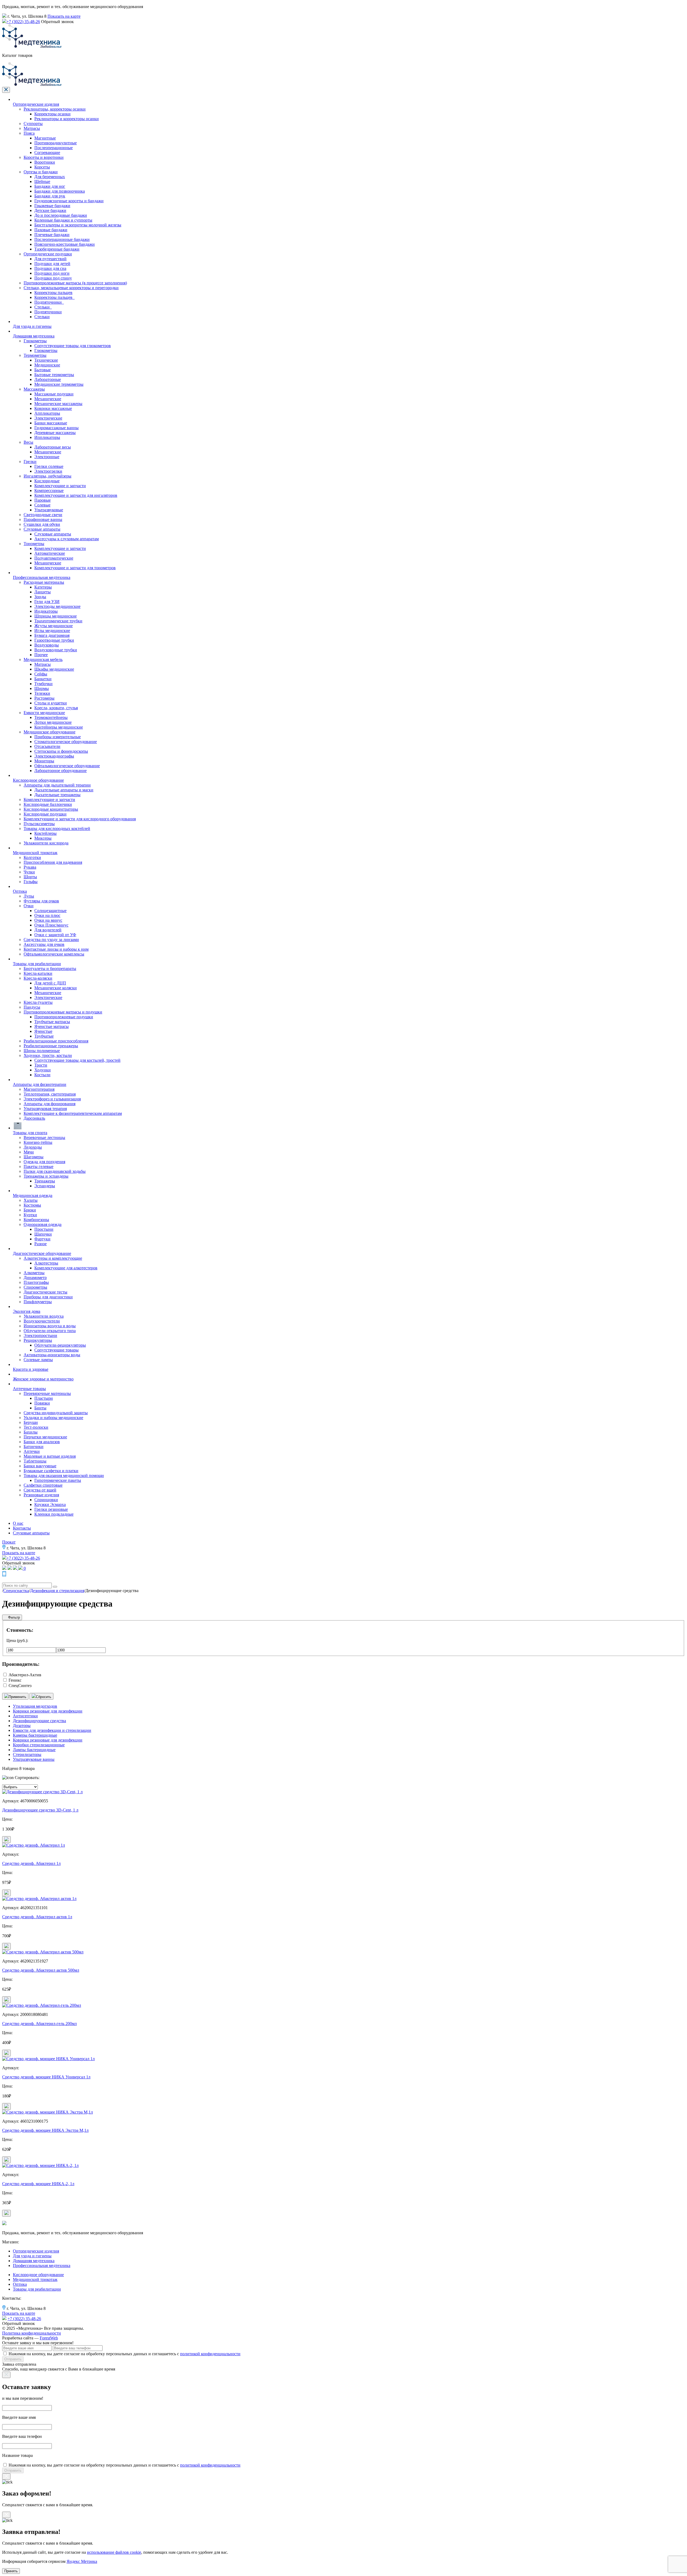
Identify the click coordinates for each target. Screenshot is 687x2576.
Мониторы (44, 761)
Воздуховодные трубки (56, 650)
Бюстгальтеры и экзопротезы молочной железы (78, 225)
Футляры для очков (41, 901)
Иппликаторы (47, 437)
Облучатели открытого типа (50, 1331)
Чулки (29, 872)
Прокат (9, 1542)
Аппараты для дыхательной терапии (57, 785)
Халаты (31, 1200)
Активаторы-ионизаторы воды (52, 1355)
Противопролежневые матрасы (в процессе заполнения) (75, 283)
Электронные (47, 457)
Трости (41, 1065)
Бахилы (31, 1432)
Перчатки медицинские (45, 1437)
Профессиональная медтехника (42, 577)
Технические (46, 360)
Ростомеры (44, 698)
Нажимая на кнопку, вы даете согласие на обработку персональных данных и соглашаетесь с (125, 2354)
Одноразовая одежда (43, 1224)
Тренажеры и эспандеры (46, 1176)
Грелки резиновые (51, 1509)
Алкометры (34, 1273)
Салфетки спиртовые (43, 1485)
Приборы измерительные (58, 737)
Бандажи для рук (50, 196)
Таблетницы (35, 1461)
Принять (11, 2571)
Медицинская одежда (33, 1195)
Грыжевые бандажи (52, 206)
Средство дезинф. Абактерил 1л (31, 1863)
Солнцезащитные (50, 911)
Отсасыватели (47, 746)
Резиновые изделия (41, 1495)
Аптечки (32, 1451)
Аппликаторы (47, 413)
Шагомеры (34, 1157)
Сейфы (41, 674)
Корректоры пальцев (53, 293)
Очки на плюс (47, 915)
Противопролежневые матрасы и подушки (63, 1012)
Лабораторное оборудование (61, 771)
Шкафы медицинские (54, 669)
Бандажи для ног (50, 186)
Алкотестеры (46, 1263)
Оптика (20, 891)
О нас (18, 1523)
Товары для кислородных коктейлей (57, 828)
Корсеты (42, 167)
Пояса (29, 133)
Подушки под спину (53, 278)
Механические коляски (56, 988)
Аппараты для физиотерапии (40, 1084)
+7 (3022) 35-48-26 (23, 22)
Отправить (13, 2359)
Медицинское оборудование (50, 732)
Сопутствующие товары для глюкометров (73, 346)
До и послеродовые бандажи (61, 215)
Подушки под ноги (52, 273)
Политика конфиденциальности (32, 2333)
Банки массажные (51, 423)
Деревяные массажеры (55, 433)
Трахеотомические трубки (58, 621)
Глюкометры (35, 341)
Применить (17, 1697)
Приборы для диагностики (48, 1297)
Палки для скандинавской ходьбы (55, 1171)
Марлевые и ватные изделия (50, 1456)
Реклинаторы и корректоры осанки (67, 119)
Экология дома (27, 1311)
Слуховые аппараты (42, 529)
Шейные (42, 181)
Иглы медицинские (52, 631)
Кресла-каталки (38, 973)
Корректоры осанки (52, 114)
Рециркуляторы (38, 1340)
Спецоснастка (16, 1591)
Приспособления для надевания (53, 862)
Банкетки (43, 679)
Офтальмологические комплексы (54, 954)
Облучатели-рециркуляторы (60, 1345)
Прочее (41, 655)
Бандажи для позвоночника (60, 191)
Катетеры (43, 587)
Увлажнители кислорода (46, 843)
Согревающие (47, 152)
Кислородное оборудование (38, 780)
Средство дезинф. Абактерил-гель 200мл (39, 2024)
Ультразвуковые (49, 510)
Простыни (44, 1229)
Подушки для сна (50, 268)
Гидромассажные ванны (56, 428)
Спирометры (35, 1287)
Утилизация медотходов (35, 1706)
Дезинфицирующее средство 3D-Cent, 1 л (40, 1810)
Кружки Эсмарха (50, 1504)
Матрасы (32, 128)
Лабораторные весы (53, 447)
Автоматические (50, 553)
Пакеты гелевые (39, 1166)
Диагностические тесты (45, 1292)
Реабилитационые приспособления (56, 1041)
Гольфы (31, 882)
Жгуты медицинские (54, 626)
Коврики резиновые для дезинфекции (48, 1740)
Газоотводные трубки (54, 640)
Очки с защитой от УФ (55, 935)
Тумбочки (43, 684)
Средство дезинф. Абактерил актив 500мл (41, 1970)
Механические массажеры (58, 404)
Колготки (32, 857)
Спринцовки (46, 1500)
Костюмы (32, 1205)
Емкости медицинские (44, 713)
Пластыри (44, 1398)
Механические (48, 399)
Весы (28, 442)
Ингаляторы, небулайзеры (47, 476)
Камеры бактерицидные (35, 1735)
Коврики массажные (53, 408)
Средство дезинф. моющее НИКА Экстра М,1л (45, 2130)
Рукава (30, 867)
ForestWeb (49, 2338)
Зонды (40, 597)
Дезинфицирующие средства (39, 1721)
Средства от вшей (40, 1490)
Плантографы (36, 1282)
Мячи (29, 1152)
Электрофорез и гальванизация (52, 1099)
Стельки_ (43, 307)
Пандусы (32, 1007)
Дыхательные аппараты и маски (64, 790)
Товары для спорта (30, 1133)
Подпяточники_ (49, 302)
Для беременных (50, 177)
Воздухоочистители (42, 1321)
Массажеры (34, 389)
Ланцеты (43, 592)
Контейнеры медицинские (59, 727)
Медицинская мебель (43, 659)
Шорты (30, 877)
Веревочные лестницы (44, 1138)
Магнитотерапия (39, 1089)
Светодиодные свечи (43, 515)
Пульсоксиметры (39, 824)
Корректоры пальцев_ (54, 297)
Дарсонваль (34, 1118)
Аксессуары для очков (44, 944)
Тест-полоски (36, 1427)
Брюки (30, 1210)
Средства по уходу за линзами (51, 940)
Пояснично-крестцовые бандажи (65, 244)
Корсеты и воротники (44, 157)
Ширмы (42, 688)
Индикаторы (46, 611)
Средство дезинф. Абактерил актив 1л (37, 1917)
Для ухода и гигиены (32, 326)
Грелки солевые (49, 466)
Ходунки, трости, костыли (48, 1055)
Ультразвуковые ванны (34, 1759)
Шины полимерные (42, 1051)
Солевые (42, 505)
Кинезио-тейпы (38, 1142)
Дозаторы (22, 1726)
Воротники (45, 162)
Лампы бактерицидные (34, 1750)
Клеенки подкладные (54, 1514)
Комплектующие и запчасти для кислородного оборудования (80, 819)
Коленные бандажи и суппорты (63, 220)
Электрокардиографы (54, 756)
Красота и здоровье (31, 1369)
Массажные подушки (54, 394)
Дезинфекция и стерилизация (57, 1591)
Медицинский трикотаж (35, 853)
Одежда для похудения (44, 1162)
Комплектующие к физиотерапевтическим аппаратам (73, 1113)
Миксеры (43, 838)
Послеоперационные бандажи (62, 239)
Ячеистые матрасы (52, 1026)
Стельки (42, 317)
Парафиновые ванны (43, 519)
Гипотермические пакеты (58, 1480)
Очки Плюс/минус (51, 925)
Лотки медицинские (53, 722)
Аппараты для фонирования (50, 1104)
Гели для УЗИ (47, 602)
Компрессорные (49, 490)
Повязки (42, 1403)
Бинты (40, 1408)
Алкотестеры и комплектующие (53, 1258)
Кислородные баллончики (48, 804)
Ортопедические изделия (36, 104)
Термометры (35, 355)
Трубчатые (44, 1036)
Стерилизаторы (27, 1754)
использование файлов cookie (114, 2552)
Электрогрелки (48, 471)
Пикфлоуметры (38, 1302)
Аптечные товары (29, 1389)
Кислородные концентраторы (51, 809)
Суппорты (33, 124)
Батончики (34, 1447)
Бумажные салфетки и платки (51, 1471)
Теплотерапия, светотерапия (50, 1094)
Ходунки (43, 1070)
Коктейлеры (45, 833)
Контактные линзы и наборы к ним (56, 949)
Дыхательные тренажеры (57, 795)
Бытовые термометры (54, 375)
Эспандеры (45, 1186)
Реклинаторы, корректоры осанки (55, 109)
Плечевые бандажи (52, 235)
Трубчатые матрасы (52, 1022)
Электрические (48, 418)
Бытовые (43, 370)
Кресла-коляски (38, 978)
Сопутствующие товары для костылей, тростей (77, 1060)
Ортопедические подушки (48, 254)
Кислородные (47, 481)
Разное (41, 1244)
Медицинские (47, 365)
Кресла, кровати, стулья (56, 708)
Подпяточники (48, 312)
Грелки (30, 462)
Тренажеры (45, 1181)
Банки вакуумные (40, 1466)
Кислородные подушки (45, 814)
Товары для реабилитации (37, 964)
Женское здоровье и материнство (43, 1379)
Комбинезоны (36, 1220)
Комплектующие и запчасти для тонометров (75, 568)
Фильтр (13, 1617)
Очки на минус (48, 920)
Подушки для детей (52, 264)
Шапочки (43, 1234)
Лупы (29, 896)
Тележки (42, 693)
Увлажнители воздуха (44, 1316)
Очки (29, 906)
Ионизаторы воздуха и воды (50, 1326)
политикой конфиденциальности (210, 2354)
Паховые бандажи (51, 230)
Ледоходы (33, 1147)
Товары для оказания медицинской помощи (64, 1476)
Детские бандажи (50, 210)
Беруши (31, 1422)
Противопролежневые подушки (64, 1017)
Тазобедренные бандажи (57, 249)
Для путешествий (50, 259)
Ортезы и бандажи (41, 172)
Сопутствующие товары (56, 1350)
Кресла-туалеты (38, 1002)
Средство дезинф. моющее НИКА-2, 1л (38, 2184)
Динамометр (35, 1278)
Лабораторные (48, 379)
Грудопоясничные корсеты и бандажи (69, 201)
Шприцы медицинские (56, 616)
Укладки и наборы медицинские (53, 1418)
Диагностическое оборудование (42, 1253)
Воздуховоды (47, 645)
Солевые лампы (38, 1360)
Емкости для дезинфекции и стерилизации (52, 1730)
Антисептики (25, 1716)
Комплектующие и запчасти (60, 486)
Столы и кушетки (51, 703)
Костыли (42, 1075)
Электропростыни (40, 1335)
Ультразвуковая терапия (45, 1109)
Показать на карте (64, 16)
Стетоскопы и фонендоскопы (61, 751)
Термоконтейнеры (51, 717)
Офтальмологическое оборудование (67, 766)
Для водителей (48, 930)
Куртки (30, 1215)
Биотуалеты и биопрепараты (50, 969)
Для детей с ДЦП (50, 983)
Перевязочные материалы (47, 1393)
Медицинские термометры (59, 384)
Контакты (22, 1528)
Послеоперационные (54, 148)
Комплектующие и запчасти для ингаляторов (76, 495)
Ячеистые (43, 1031)
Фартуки (42, 1239)
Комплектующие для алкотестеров (66, 1268)
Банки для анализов (42, 1442)
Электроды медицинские (57, 606)
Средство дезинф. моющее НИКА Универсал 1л (46, 2077)
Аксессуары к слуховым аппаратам (67, 539)
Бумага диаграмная (52, 635)
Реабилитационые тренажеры (51, 1046)
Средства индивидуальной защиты (56, 1413)
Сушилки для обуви (42, 524)
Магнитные (45, 138)
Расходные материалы (44, 582)
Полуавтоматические (54, 558)
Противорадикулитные (56, 143)
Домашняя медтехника (34, 336)
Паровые (43, 500)
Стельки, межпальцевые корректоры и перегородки (71, 288)
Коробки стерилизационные (39, 1745)
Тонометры (34, 544)
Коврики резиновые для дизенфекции (48, 1711)
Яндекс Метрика (82, 2561)
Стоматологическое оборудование (66, 742)
